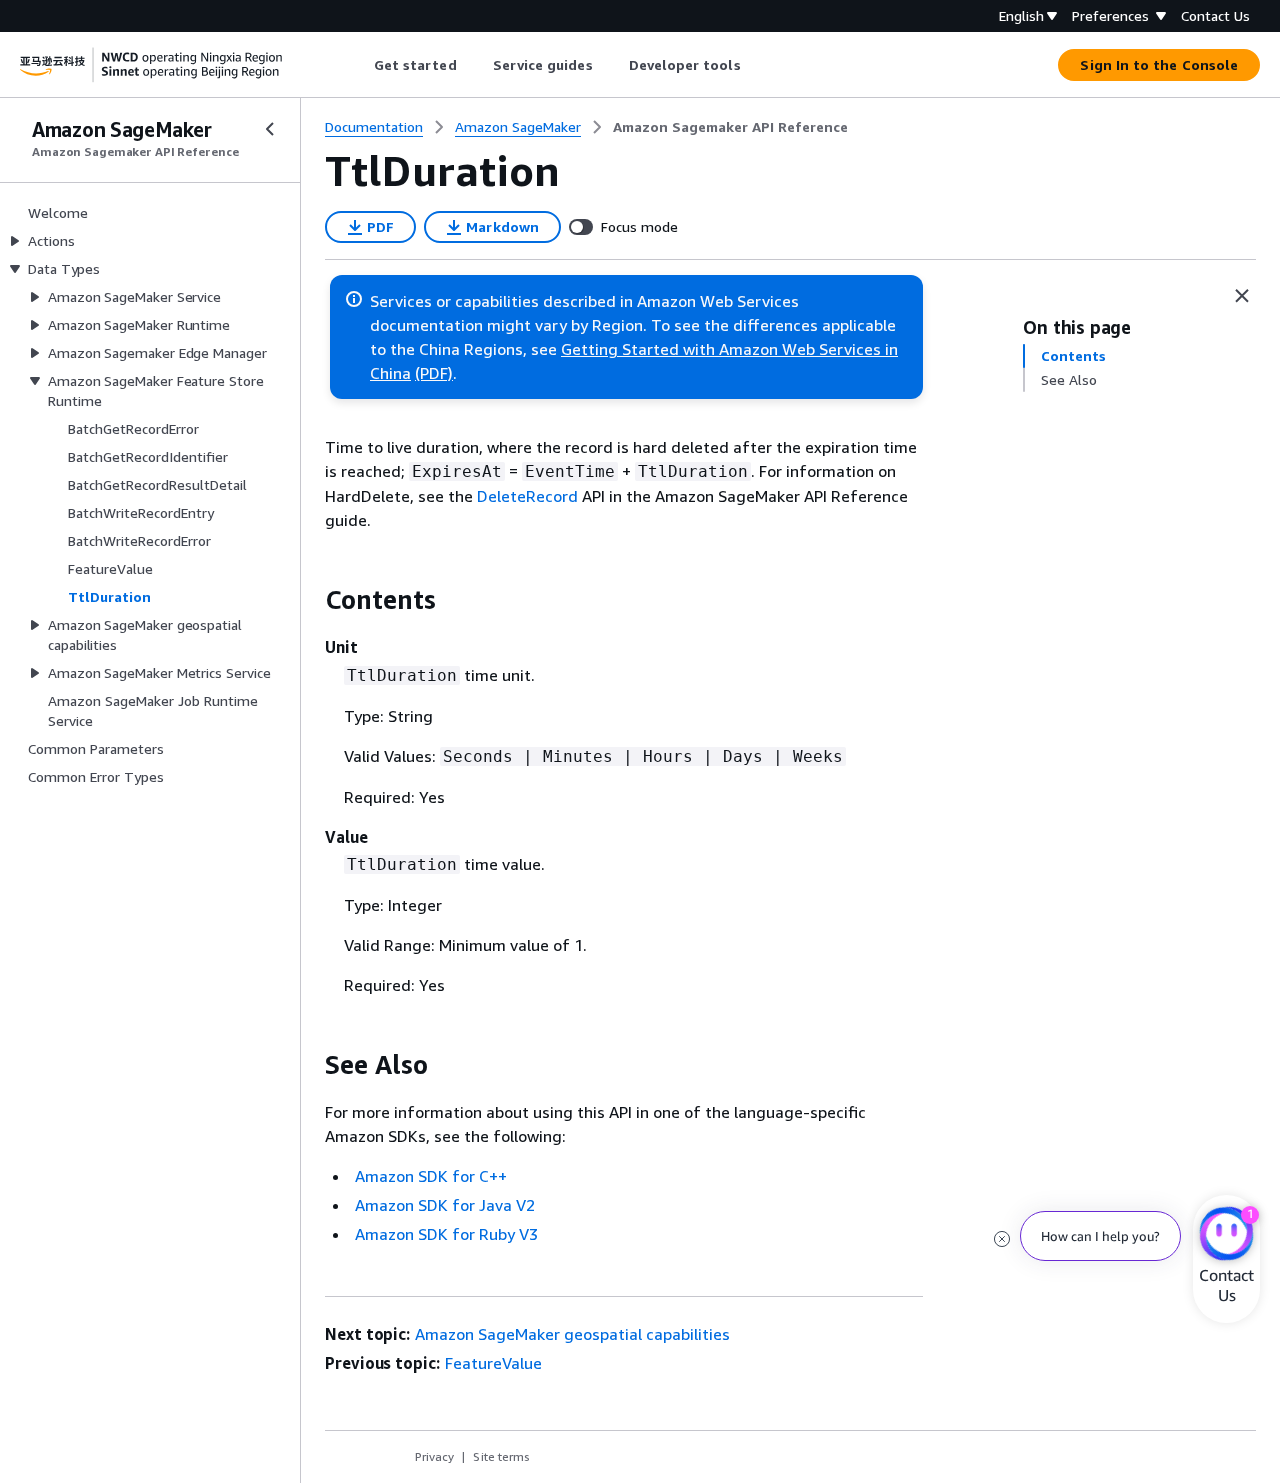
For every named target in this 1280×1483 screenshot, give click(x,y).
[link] (730, 127)
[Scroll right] (755, 65)
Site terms (501, 1456)
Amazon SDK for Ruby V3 (446, 1234)
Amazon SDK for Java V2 (445, 1205)
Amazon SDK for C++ (431, 1176)
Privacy (434, 1456)
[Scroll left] (358, 65)
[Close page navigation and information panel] (1242, 296)
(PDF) (434, 373)
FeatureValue (493, 1363)
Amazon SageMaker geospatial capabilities (572, 1334)
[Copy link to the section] (309, 600)
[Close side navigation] (270, 129)
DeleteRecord (527, 496)
